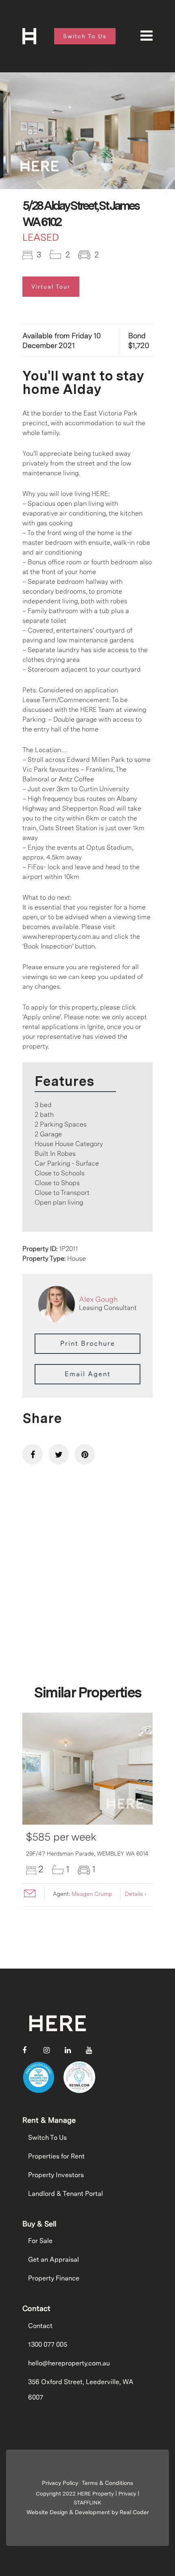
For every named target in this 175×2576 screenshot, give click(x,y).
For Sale (40, 2241)
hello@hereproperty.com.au (69, 2363)
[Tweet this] (59, 1454)
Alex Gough (98, 1299)
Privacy (127, 2494)
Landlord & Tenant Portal (66, 2194)
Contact (40, 2326)
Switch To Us (47, 2138)
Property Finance (54, 2278)
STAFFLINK (87, 2503)
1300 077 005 (48, 2344)
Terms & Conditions (107, 2483)
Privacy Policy (60, 2483)
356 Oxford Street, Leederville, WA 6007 (81, 2390)
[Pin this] (85, 1454)
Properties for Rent (56, 2156)
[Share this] (33, 1454)
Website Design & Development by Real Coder (88, 2512)
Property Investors (56, 2175)
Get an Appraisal (54, 2259)
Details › (136, 1894)
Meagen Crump (92, 1894)
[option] (87, 131)
